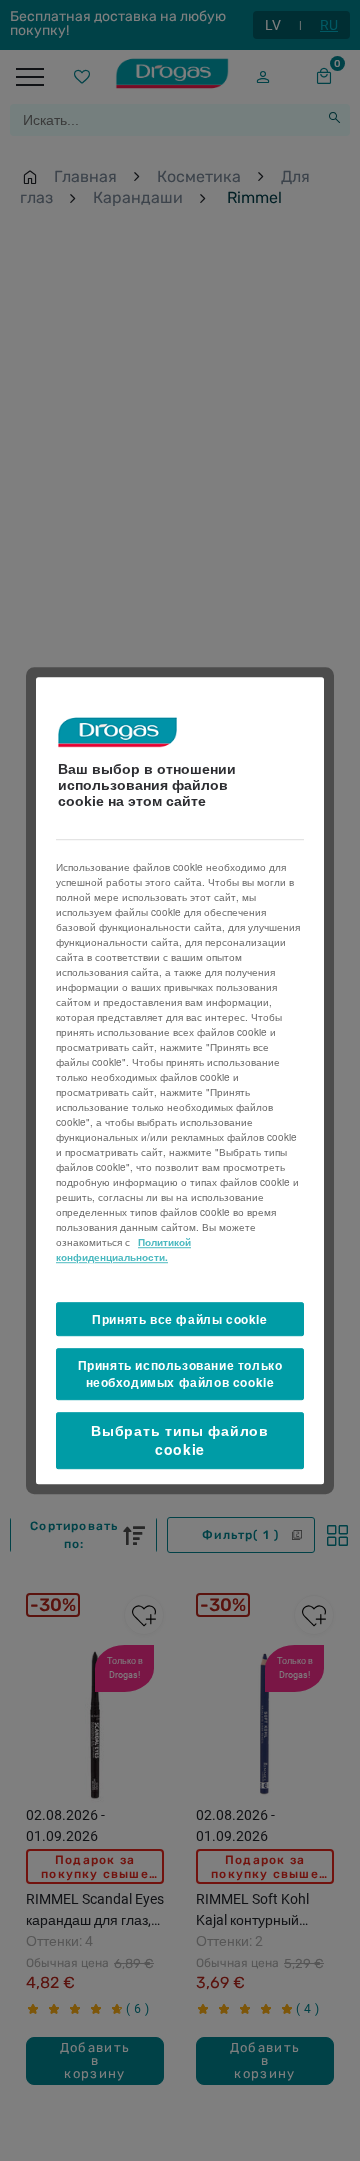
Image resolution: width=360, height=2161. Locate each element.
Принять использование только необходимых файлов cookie (180, 1374)
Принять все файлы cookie (179, 1319)
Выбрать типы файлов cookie (179, 1440)
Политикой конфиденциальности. (123, 1249)
